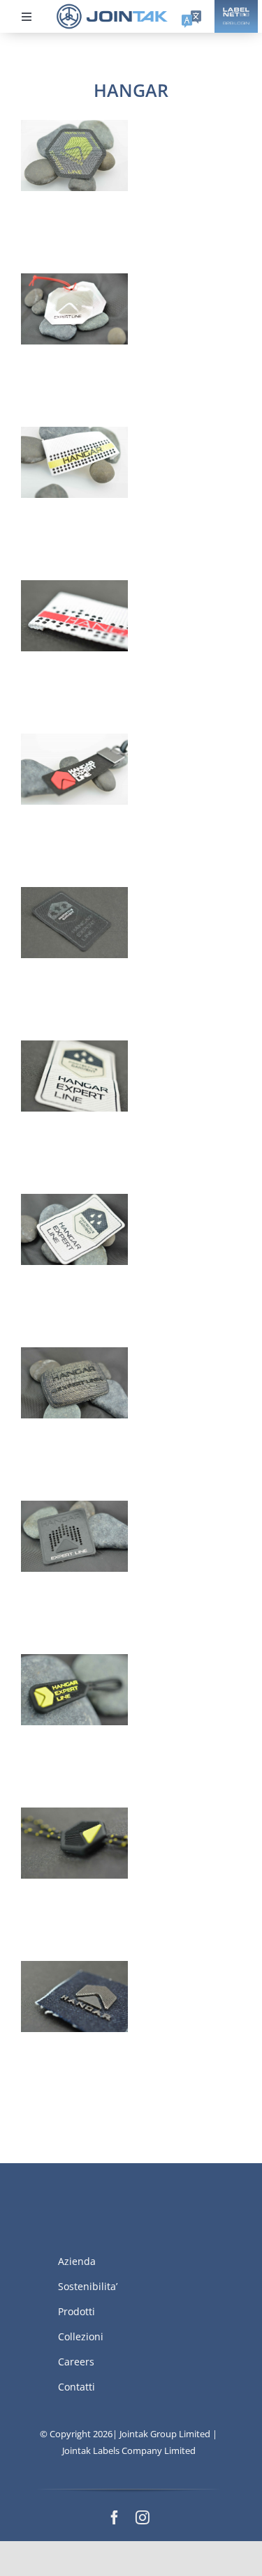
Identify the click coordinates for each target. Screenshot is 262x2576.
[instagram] (143, 2517)
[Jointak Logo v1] (112, 8)
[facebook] (115, 2517)
